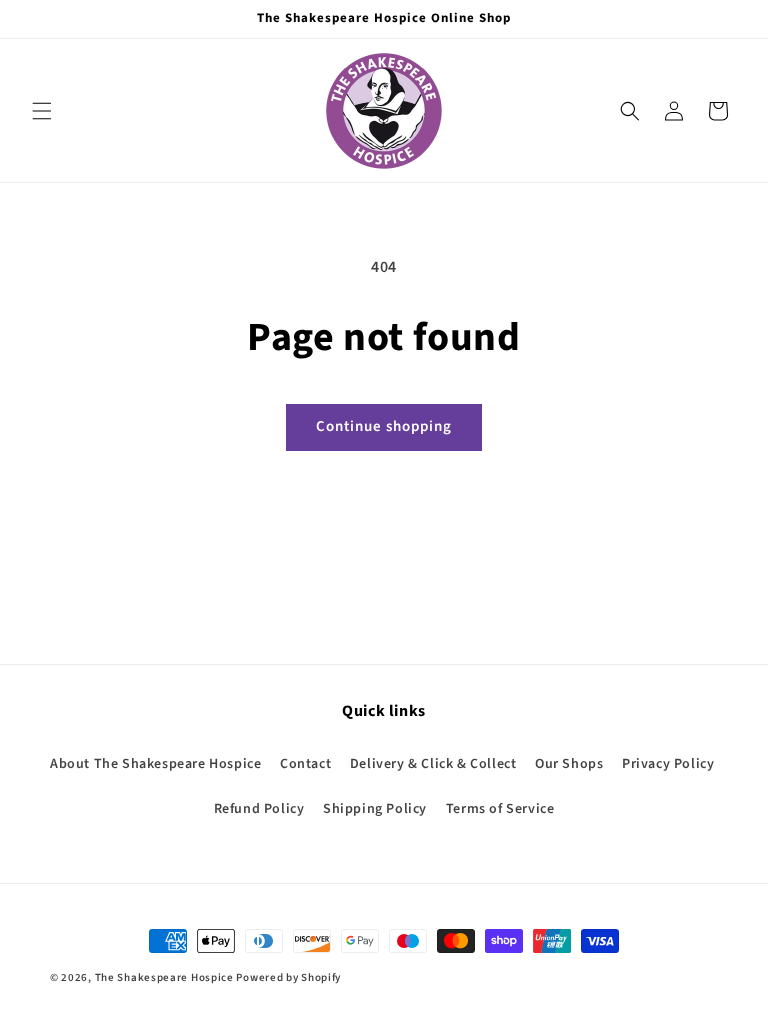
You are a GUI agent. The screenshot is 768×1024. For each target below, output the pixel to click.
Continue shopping (384, 426)
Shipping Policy (375, 809)
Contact (305, 764)
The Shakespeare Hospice (164, 977)
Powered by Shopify (288, 977)
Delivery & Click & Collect (433, 764)
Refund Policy (259, 809)
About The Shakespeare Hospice (155, 764)
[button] (42, 111)
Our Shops (569, 764)
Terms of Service (500, 809)
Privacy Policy (668, 764)
